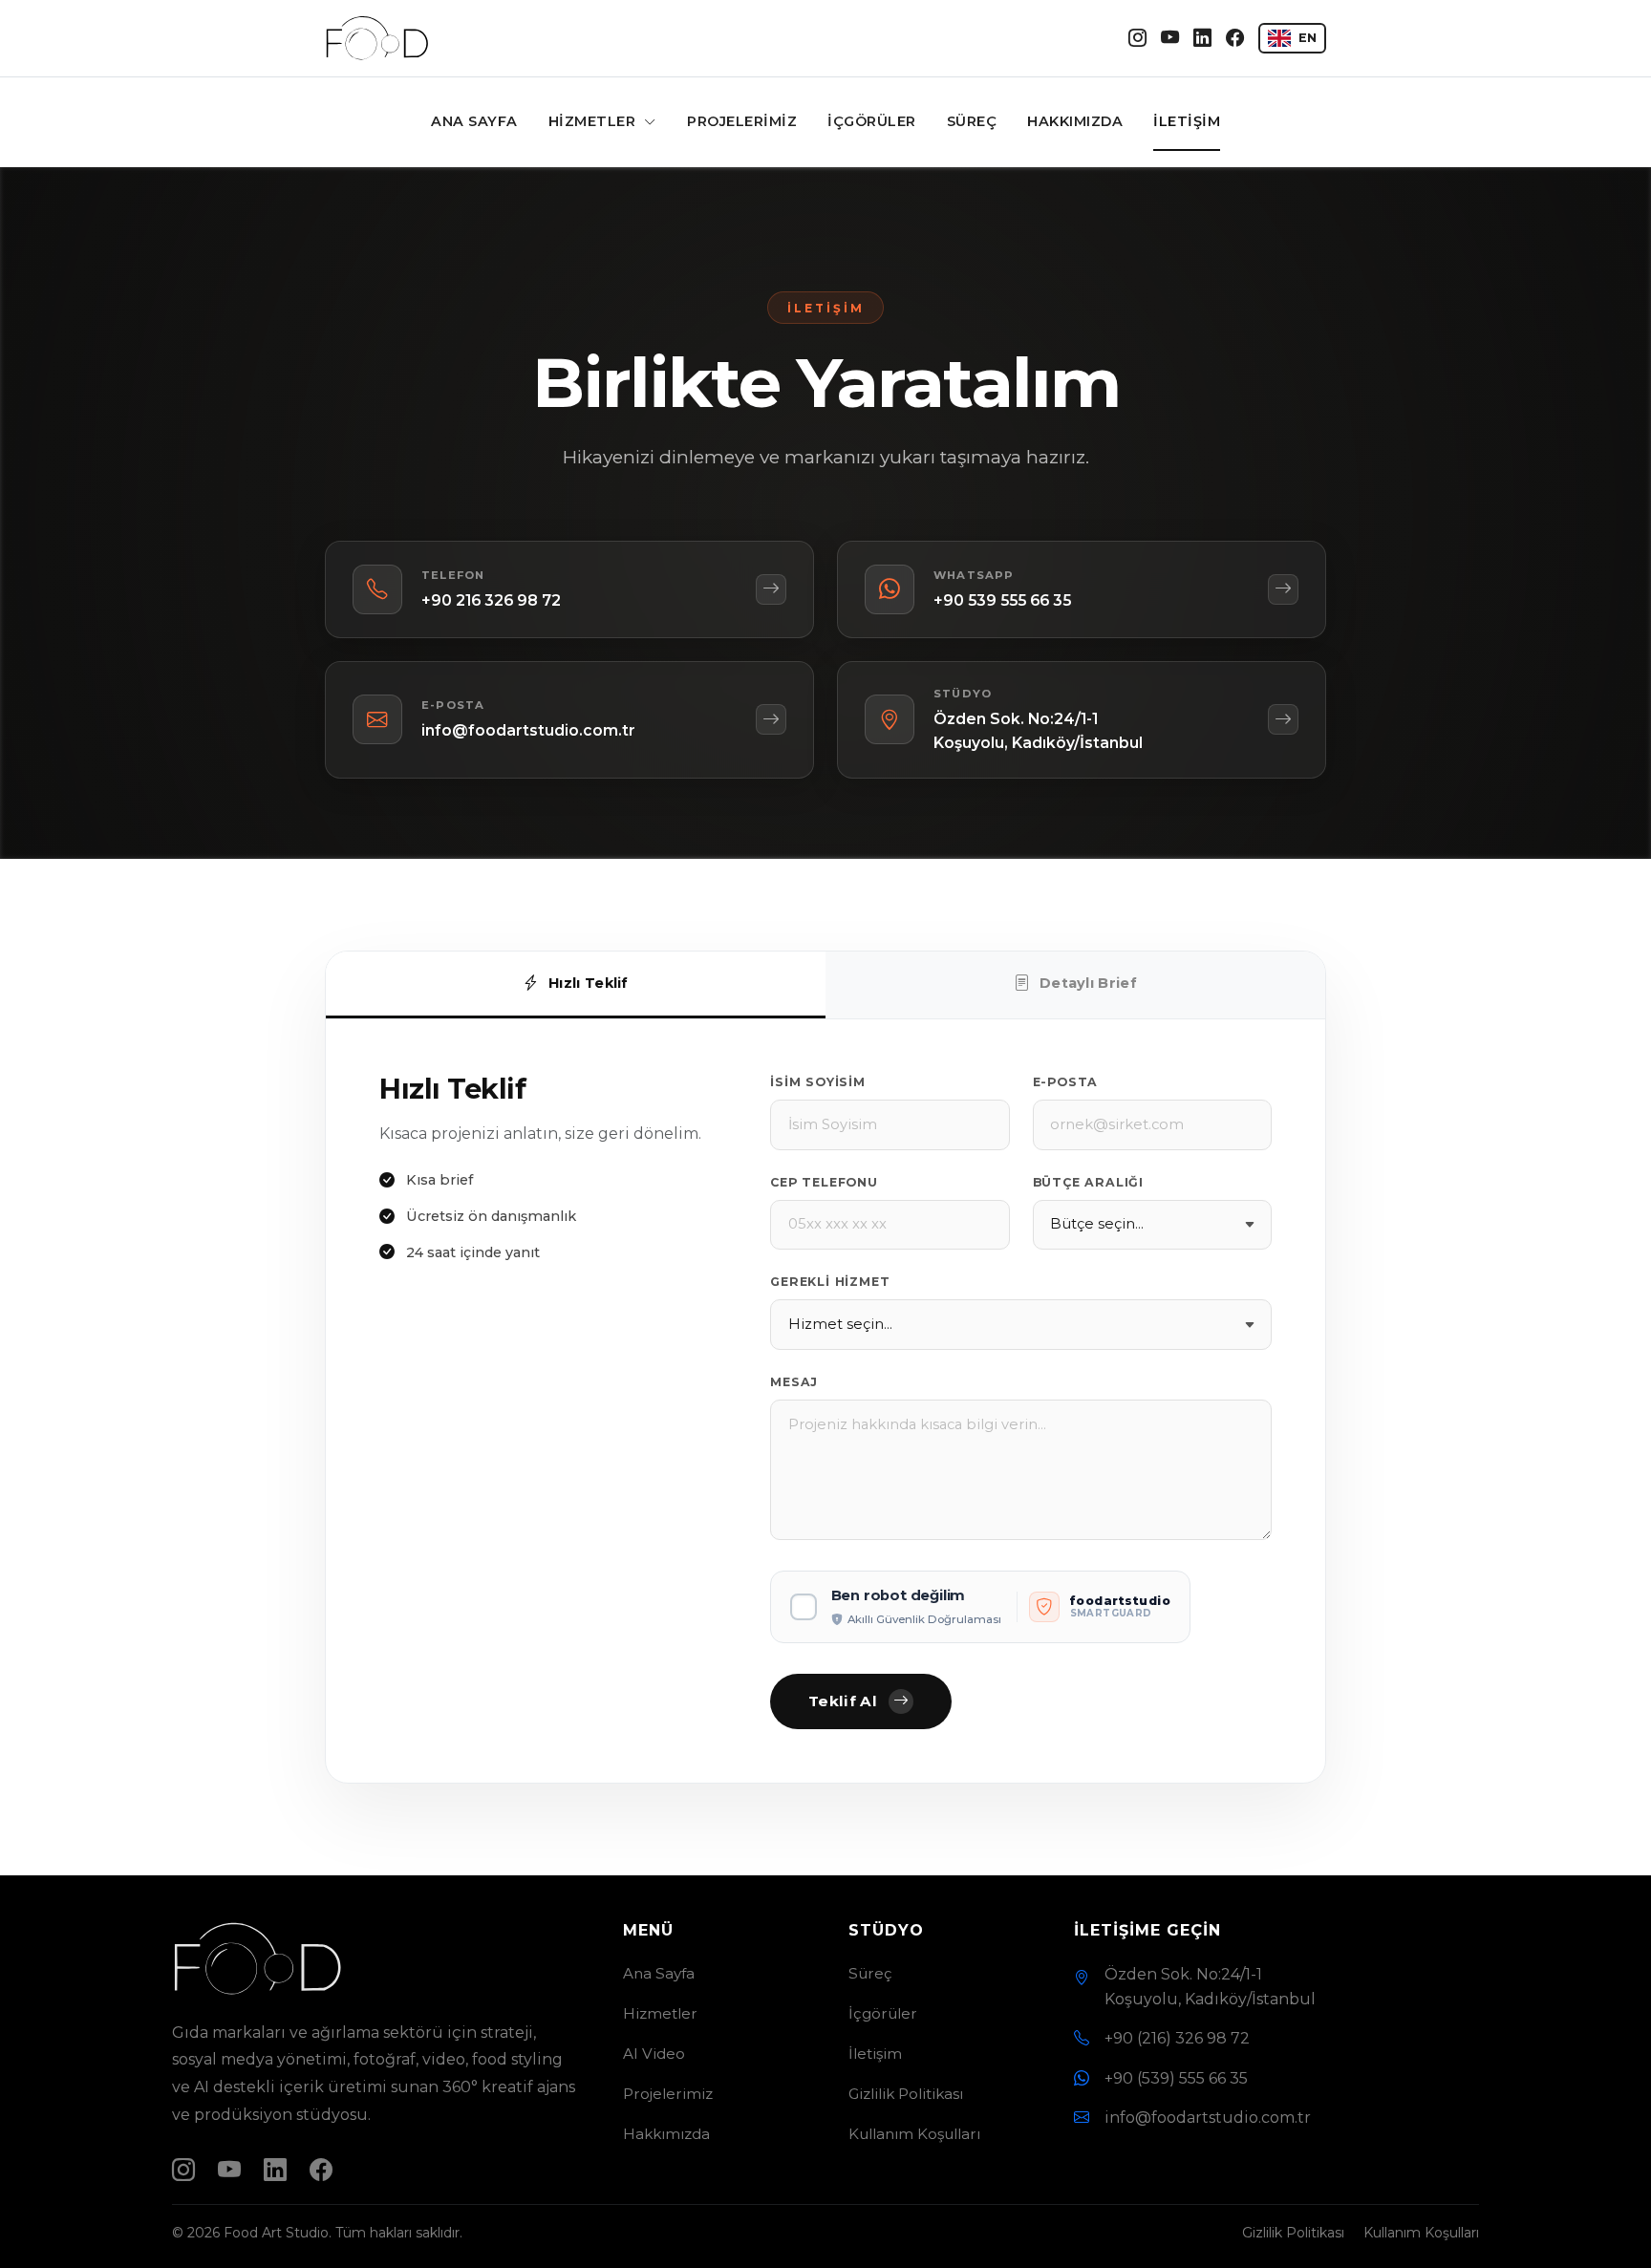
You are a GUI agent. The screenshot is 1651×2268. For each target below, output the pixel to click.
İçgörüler (872, 121)
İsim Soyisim (818, 1082)
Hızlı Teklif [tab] (589, 983)
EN (1308, 38)
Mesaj (794, 1382)
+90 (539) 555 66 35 (1176, 2078)
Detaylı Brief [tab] (1088, 983)
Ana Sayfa (474, 121)
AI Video (654, 2054)
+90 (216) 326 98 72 (1177, 2038)
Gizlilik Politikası (906, 2094)
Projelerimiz (742, 121)
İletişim (1187, 121)
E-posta (1066, 1082)
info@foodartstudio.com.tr (1208, 2118)
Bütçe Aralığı (1088, 1182)
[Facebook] (1235, 39)
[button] (980, 1607)
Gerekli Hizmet (830, 1282)
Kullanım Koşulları (914, 2134)
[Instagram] (1137, 39)
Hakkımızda (1075, 121)
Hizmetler (594, 121)
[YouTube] (1170, 39)
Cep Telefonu (824, 1182)
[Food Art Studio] (377, 38)
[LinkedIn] (1202, 39)
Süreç (972, 121)
